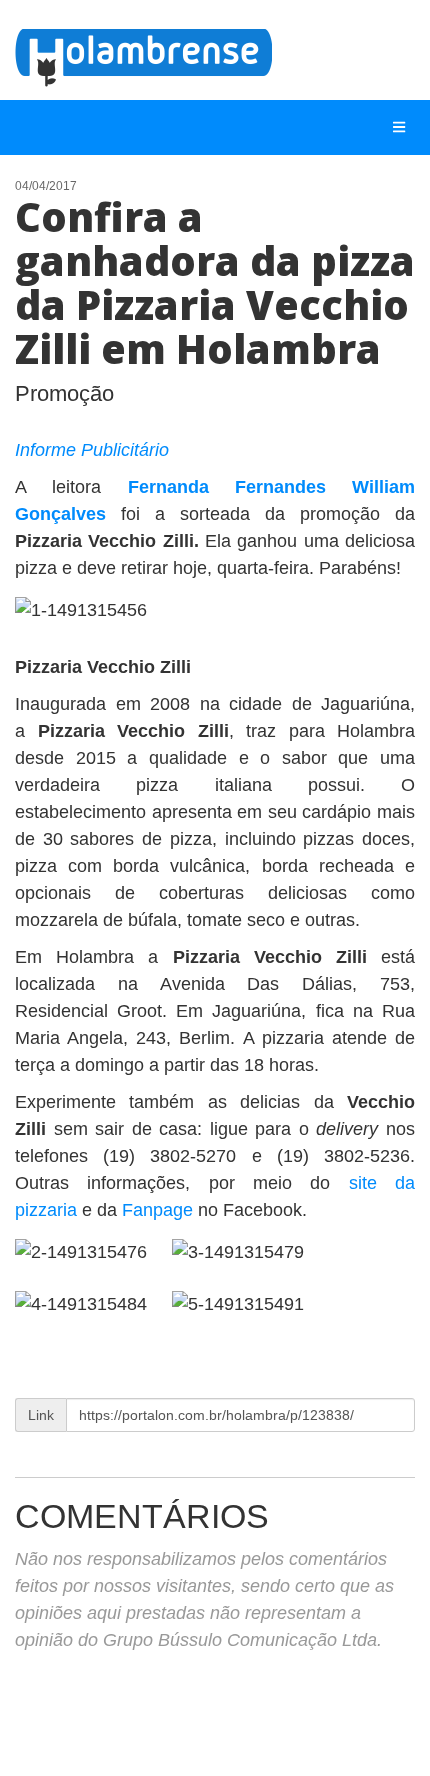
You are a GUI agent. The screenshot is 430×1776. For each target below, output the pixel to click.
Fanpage (157, 1210)
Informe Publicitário (92, 450)
